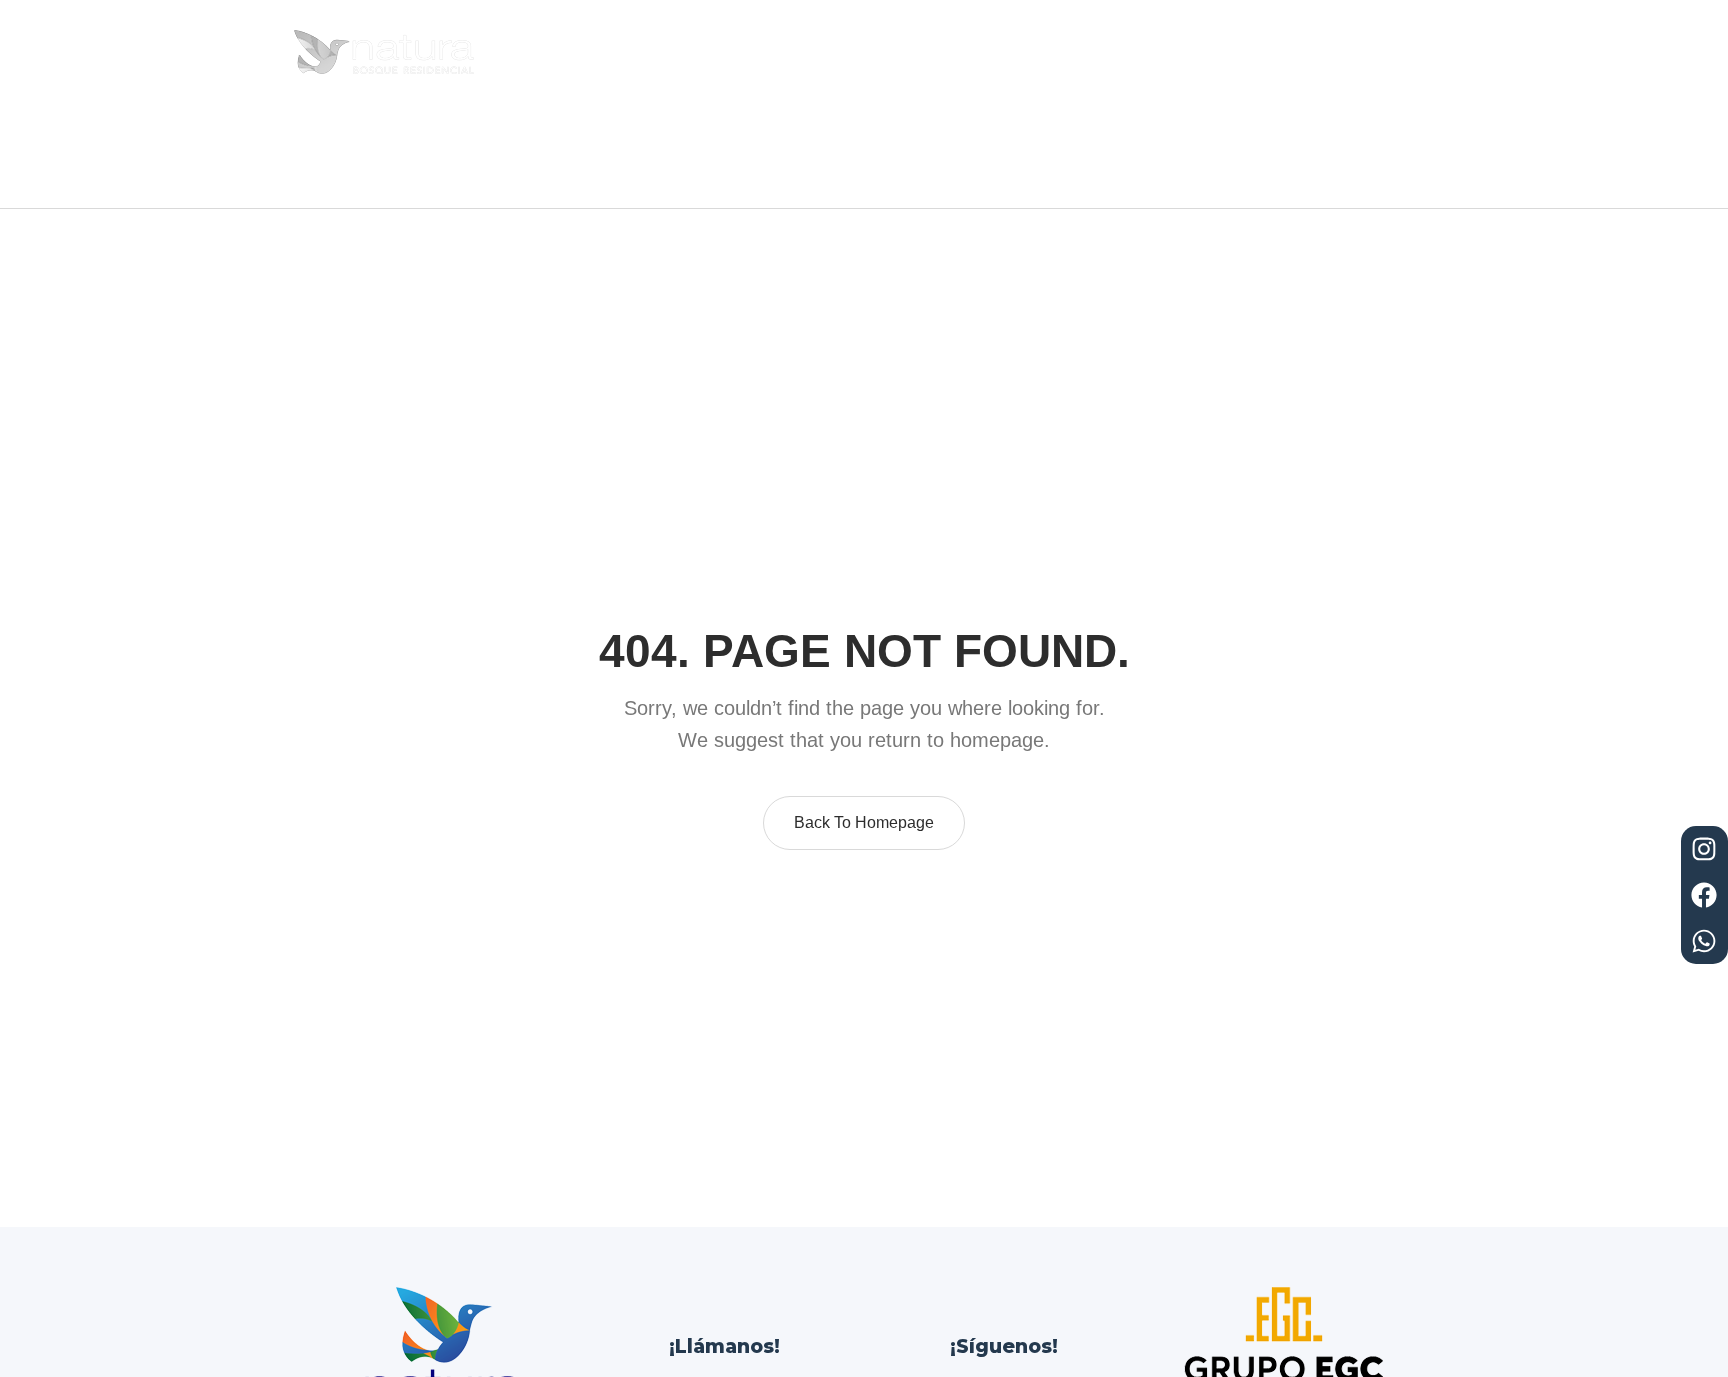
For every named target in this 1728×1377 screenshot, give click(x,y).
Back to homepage (864, 822)
